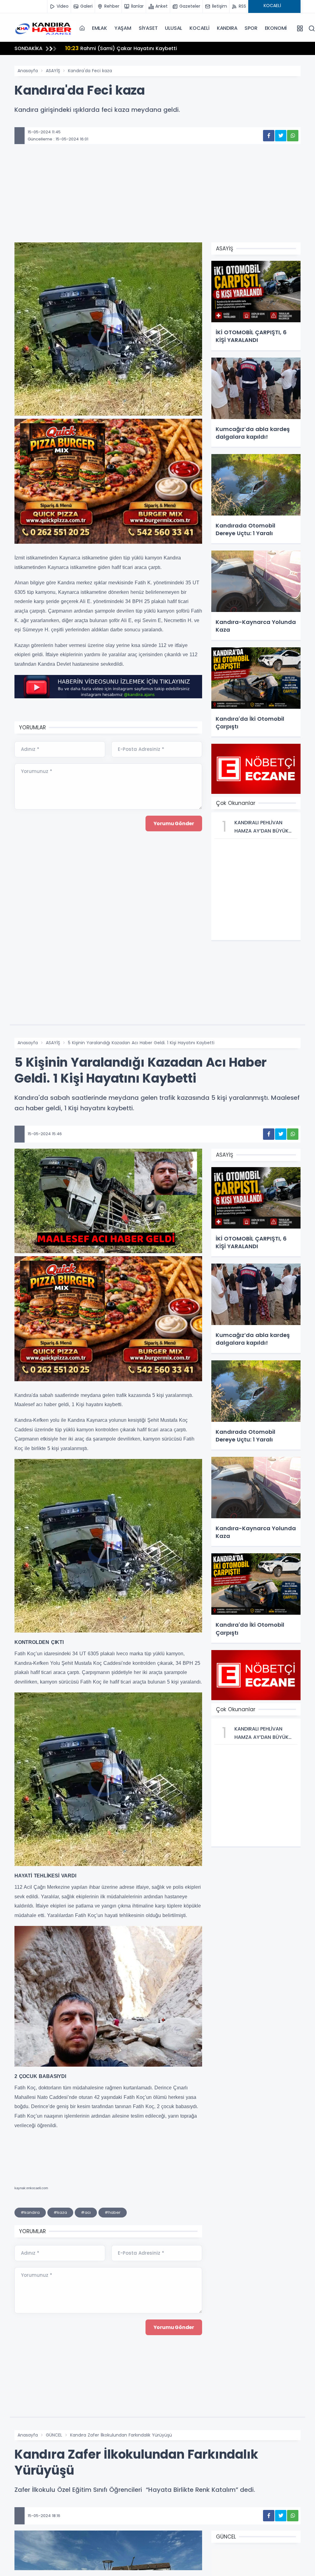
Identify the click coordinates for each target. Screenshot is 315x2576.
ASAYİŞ (53, 71)
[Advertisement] (157, 202)
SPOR (251, 28)
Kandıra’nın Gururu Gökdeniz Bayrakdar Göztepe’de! (139, 48)
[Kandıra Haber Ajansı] (45, 28)
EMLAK (100, 28)
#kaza (60, 2212)
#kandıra (30, 2212)
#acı (86, 2212)
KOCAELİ (199, 28)
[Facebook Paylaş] (269, 136)
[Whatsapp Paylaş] (293, 136)
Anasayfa (28, 71)
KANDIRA (227, 28)
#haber (113, 2212)
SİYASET (148, 28)
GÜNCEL (54, 2435)
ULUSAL (173, 28)
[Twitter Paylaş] (281, 136)
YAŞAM (123, 28)
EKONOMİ (276, 28)
